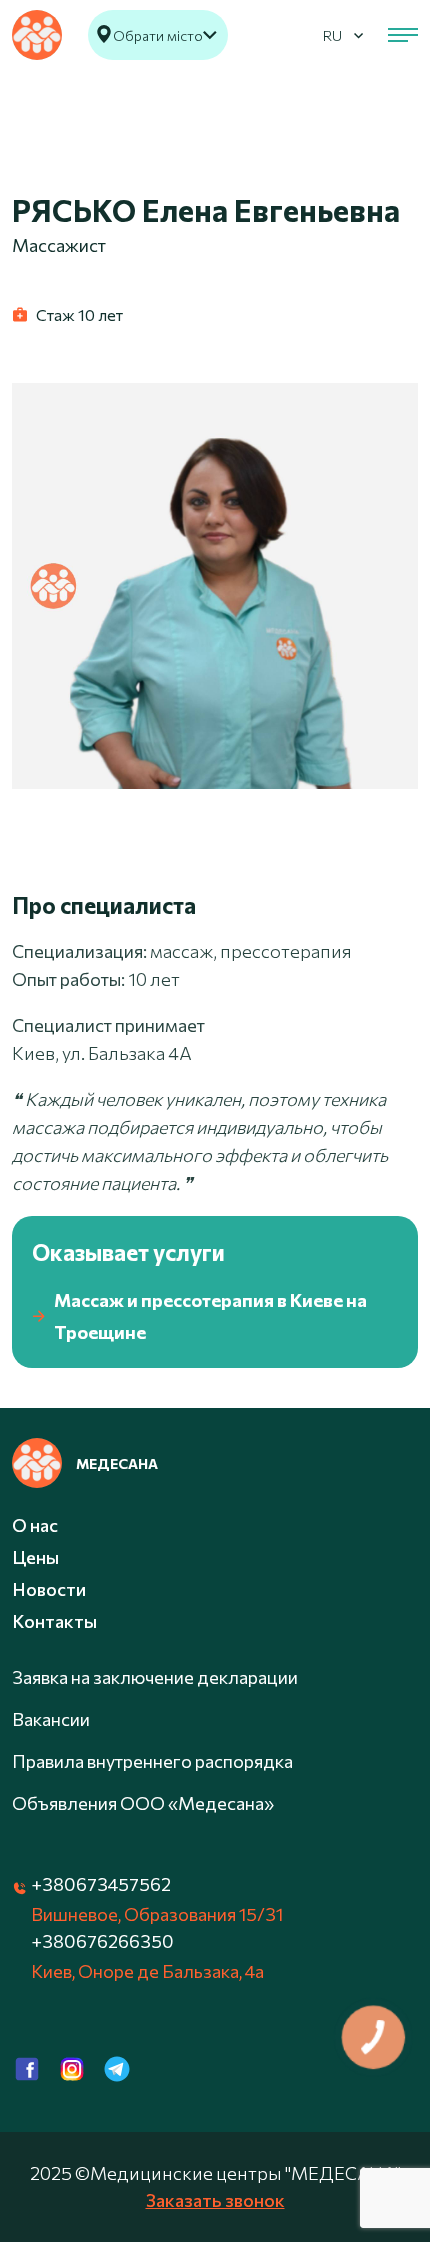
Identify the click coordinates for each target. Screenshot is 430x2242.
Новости (49, 1589)
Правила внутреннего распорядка (152, 1761)
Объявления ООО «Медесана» (143, 1803)
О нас (35, 1525)
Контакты (54, 1621)
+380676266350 (102, 1941)
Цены (35, 1557)
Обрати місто (158, 35)
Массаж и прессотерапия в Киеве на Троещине (210, 1316)
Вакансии (51, 1719)
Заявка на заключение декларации (155, 1677)
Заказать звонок (215, 2200)
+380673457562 (101, 1884)
